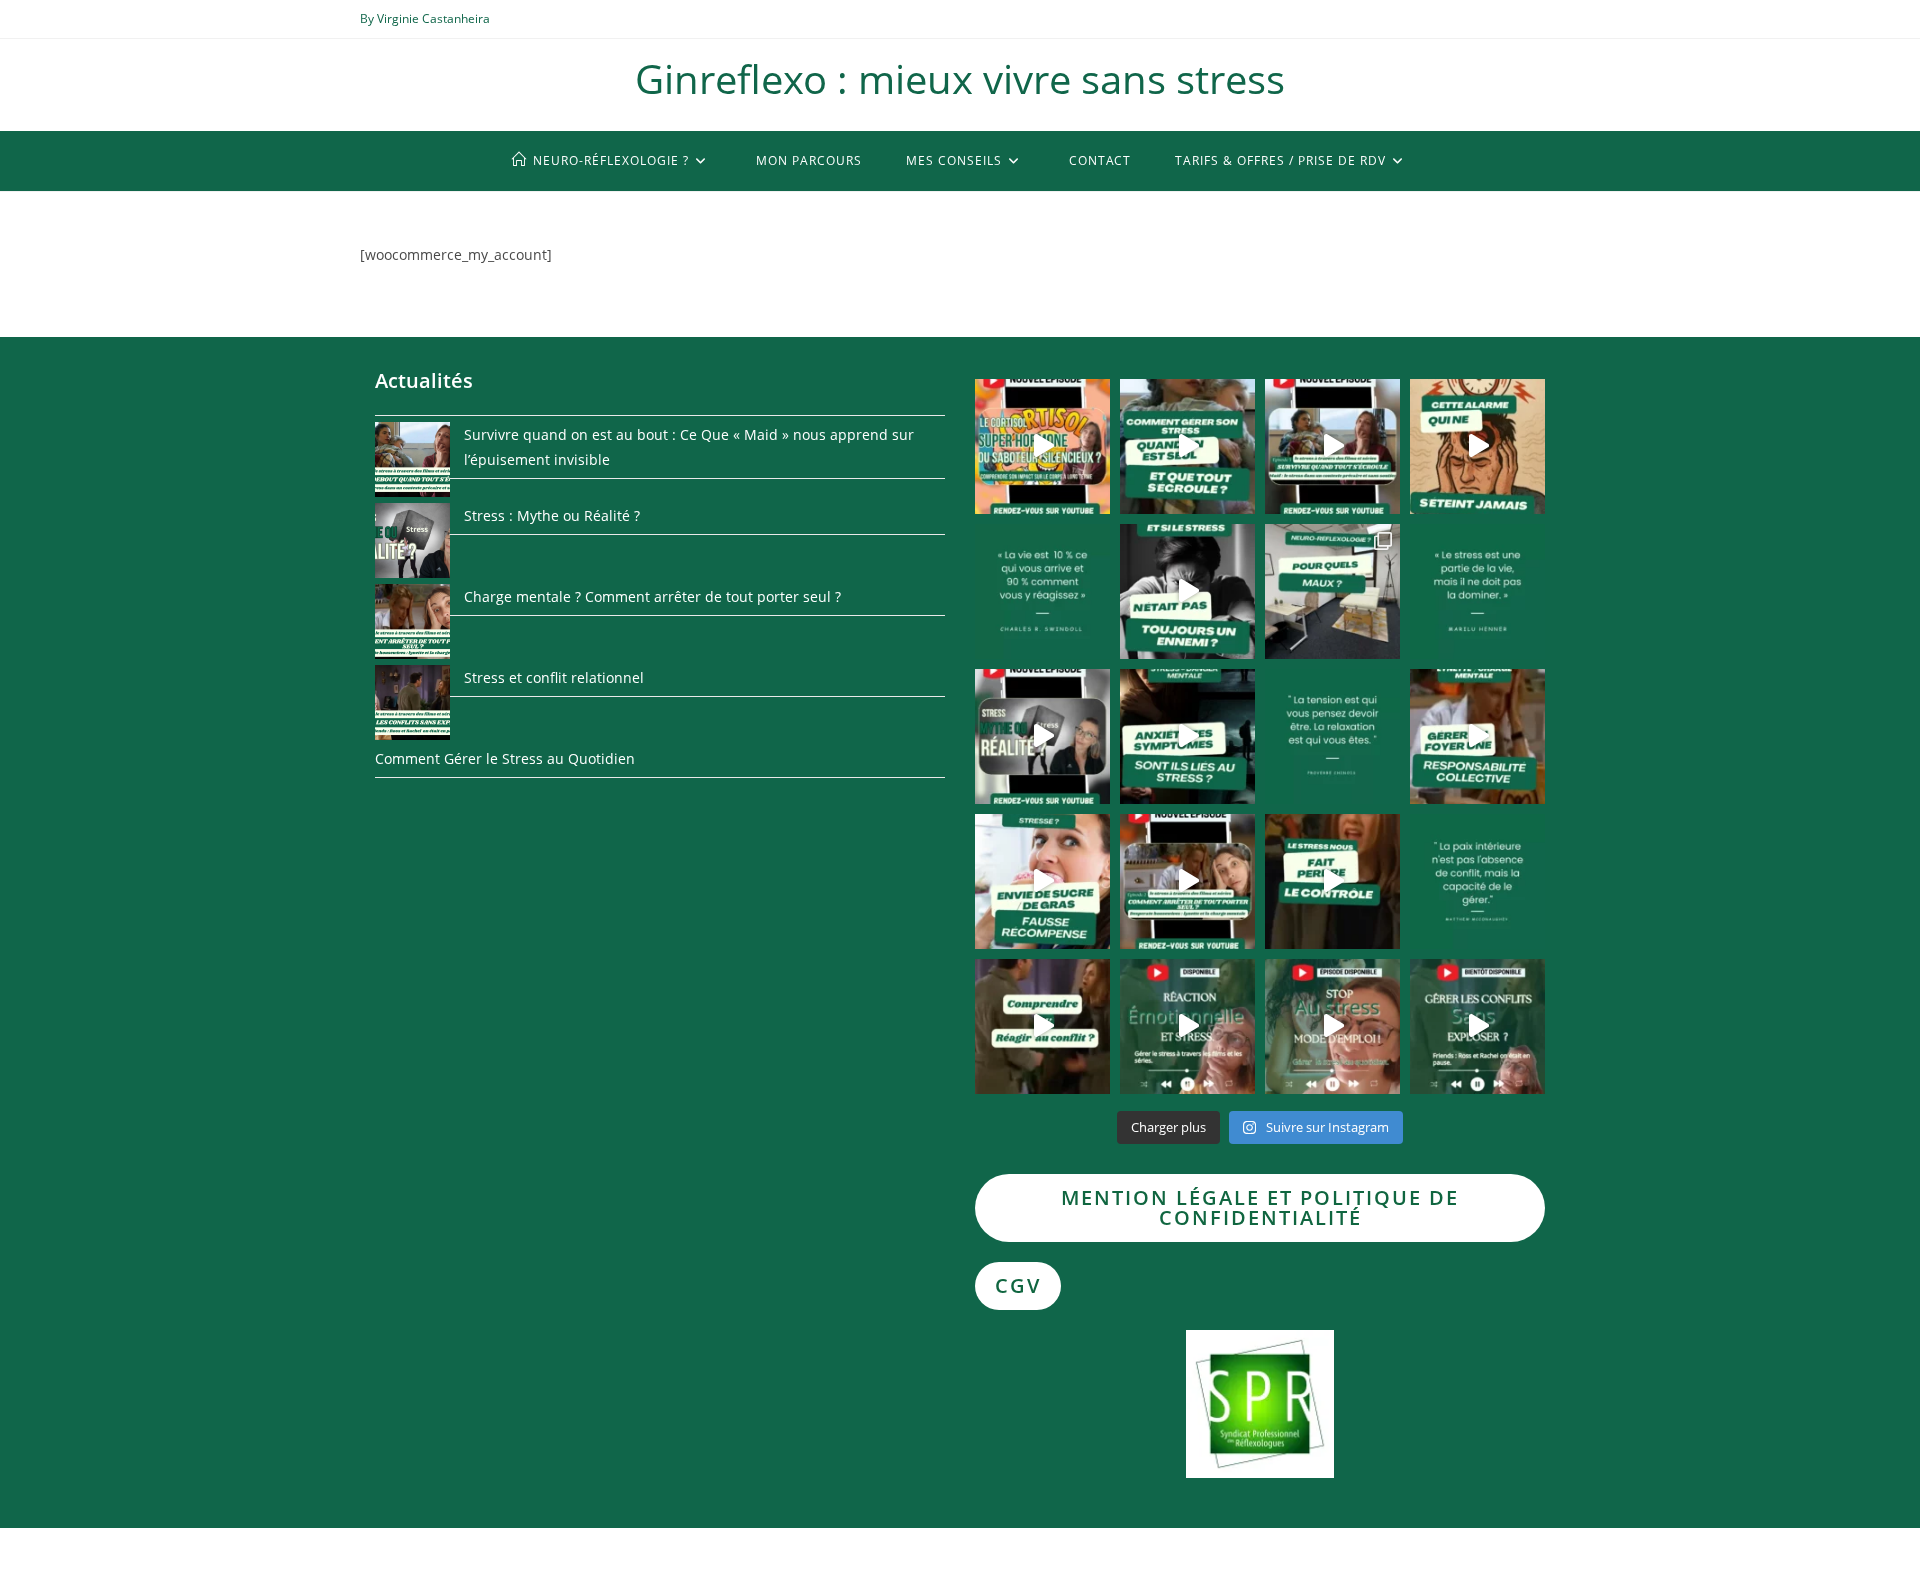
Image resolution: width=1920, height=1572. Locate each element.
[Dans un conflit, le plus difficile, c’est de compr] (1042, 1026)
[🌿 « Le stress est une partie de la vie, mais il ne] (1477, 591)
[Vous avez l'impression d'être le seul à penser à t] (1187, 881)
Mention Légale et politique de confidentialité (1260, 1207)
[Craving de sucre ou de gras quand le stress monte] (1042, 881)
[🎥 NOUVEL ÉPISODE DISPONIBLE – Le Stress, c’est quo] (1042, 736)
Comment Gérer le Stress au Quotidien (505, 758)
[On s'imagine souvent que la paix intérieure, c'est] (1477, 881)
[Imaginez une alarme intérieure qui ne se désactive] (1477, 446)
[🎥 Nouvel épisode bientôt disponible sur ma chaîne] (1477, 1026)
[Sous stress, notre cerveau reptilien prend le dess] (1332, 881)
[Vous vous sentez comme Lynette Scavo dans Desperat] (1477, 736)
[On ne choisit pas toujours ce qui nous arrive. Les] (1042, 591)
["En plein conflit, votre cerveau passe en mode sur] (1187, 1026)
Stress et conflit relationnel (554, 677)
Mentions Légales (1511, 1548)
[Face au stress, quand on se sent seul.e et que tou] (1187, 446)
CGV (1018, 1285)
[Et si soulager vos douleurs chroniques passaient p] (1332, 591)
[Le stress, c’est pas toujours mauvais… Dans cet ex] (1187, 591)
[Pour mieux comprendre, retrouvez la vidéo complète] (1042, 446)
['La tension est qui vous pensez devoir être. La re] (1332, 736)
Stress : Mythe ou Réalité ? (552, 515)
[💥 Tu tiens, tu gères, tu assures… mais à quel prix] (1332, 446)
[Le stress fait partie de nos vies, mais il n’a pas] (1332, 1026)
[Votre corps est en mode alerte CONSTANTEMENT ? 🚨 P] (1187, 736)
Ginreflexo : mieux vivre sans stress (960, 78)
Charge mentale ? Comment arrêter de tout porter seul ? (652, 596)
